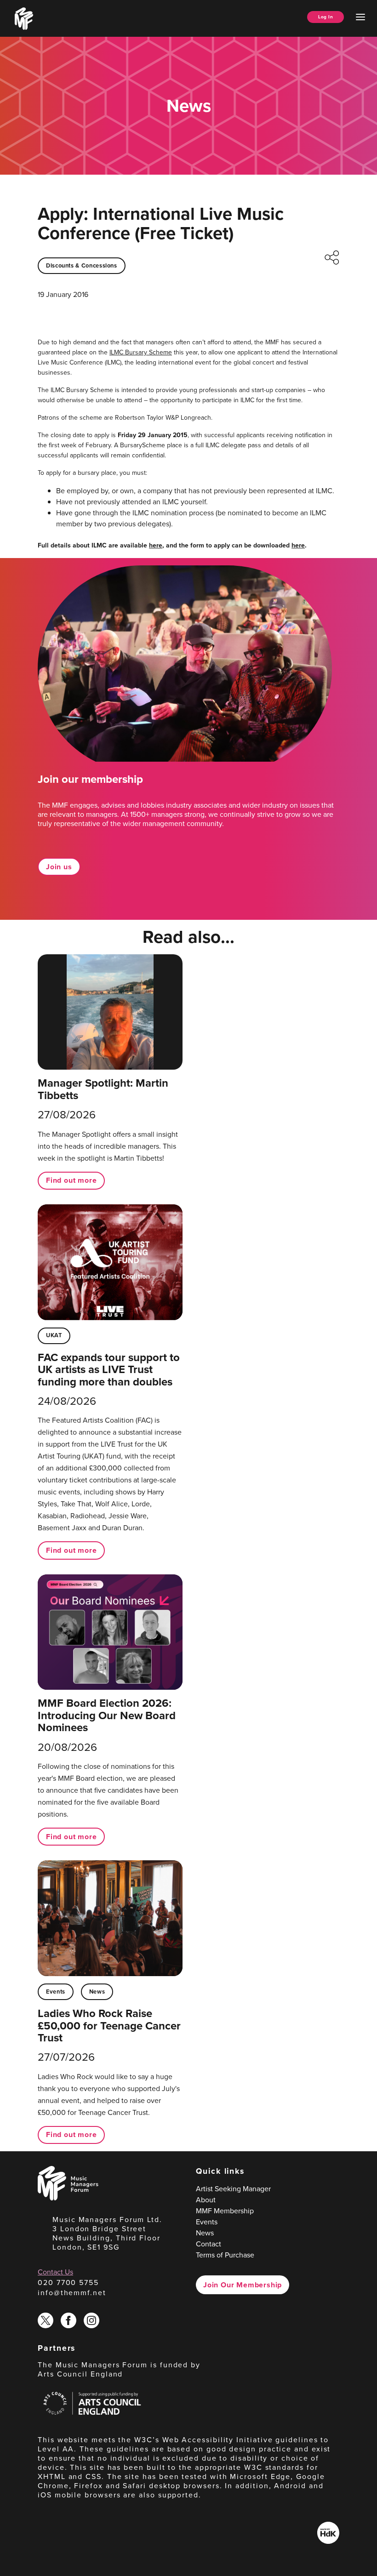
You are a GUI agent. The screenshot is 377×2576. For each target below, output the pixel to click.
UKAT (54, 1335)
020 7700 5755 (68, 2282)
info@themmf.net (72, 2293)
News (97, 1992)
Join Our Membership (243, 2285)
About (206, 2200)
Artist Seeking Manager (233, 2189)
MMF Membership (225, 2211)
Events (56, 1992)
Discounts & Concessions (82, 265)
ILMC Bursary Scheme (141, 352)
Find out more (71, 1180)
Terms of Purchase (225, 2255)
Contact (208, 2244)
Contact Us (55, 2272)
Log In (326, 17)
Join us (59, 867)
